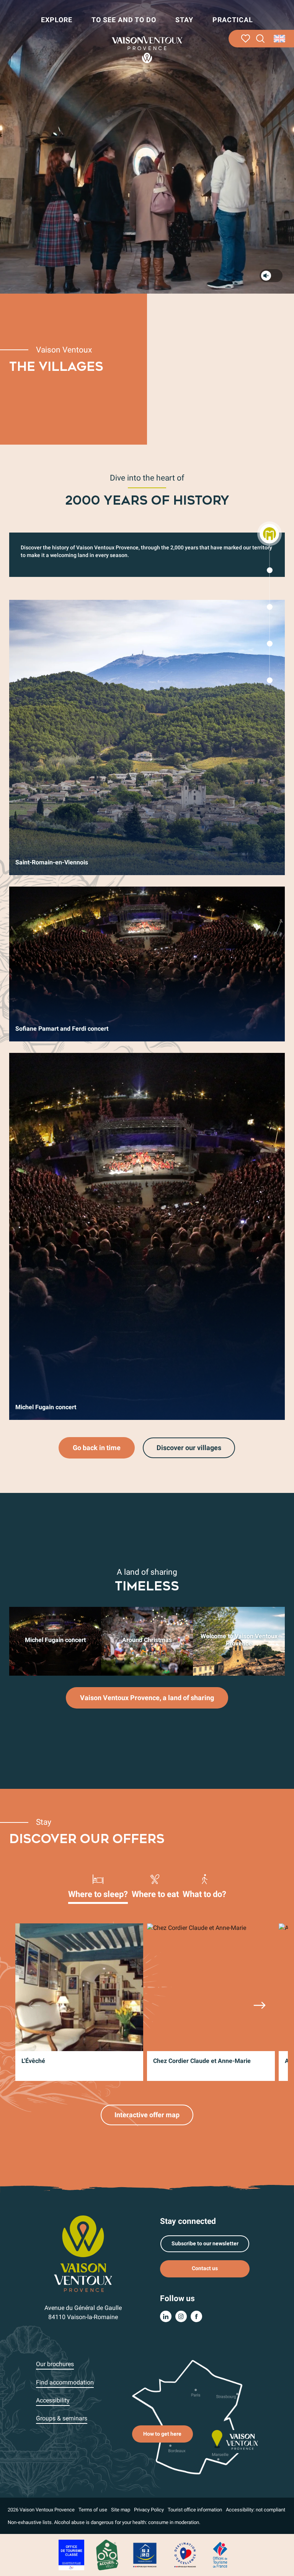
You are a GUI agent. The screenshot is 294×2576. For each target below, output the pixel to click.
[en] (280, 39)
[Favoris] (246, 39)
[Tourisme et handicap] (145, 2554)
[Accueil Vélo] (107, 2554)
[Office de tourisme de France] (220, 2554)
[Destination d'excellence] (185, 2554)
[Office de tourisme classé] (71, 2554)
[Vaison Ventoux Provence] (147, 50)
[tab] (98, 1886)
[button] (261, 39)
